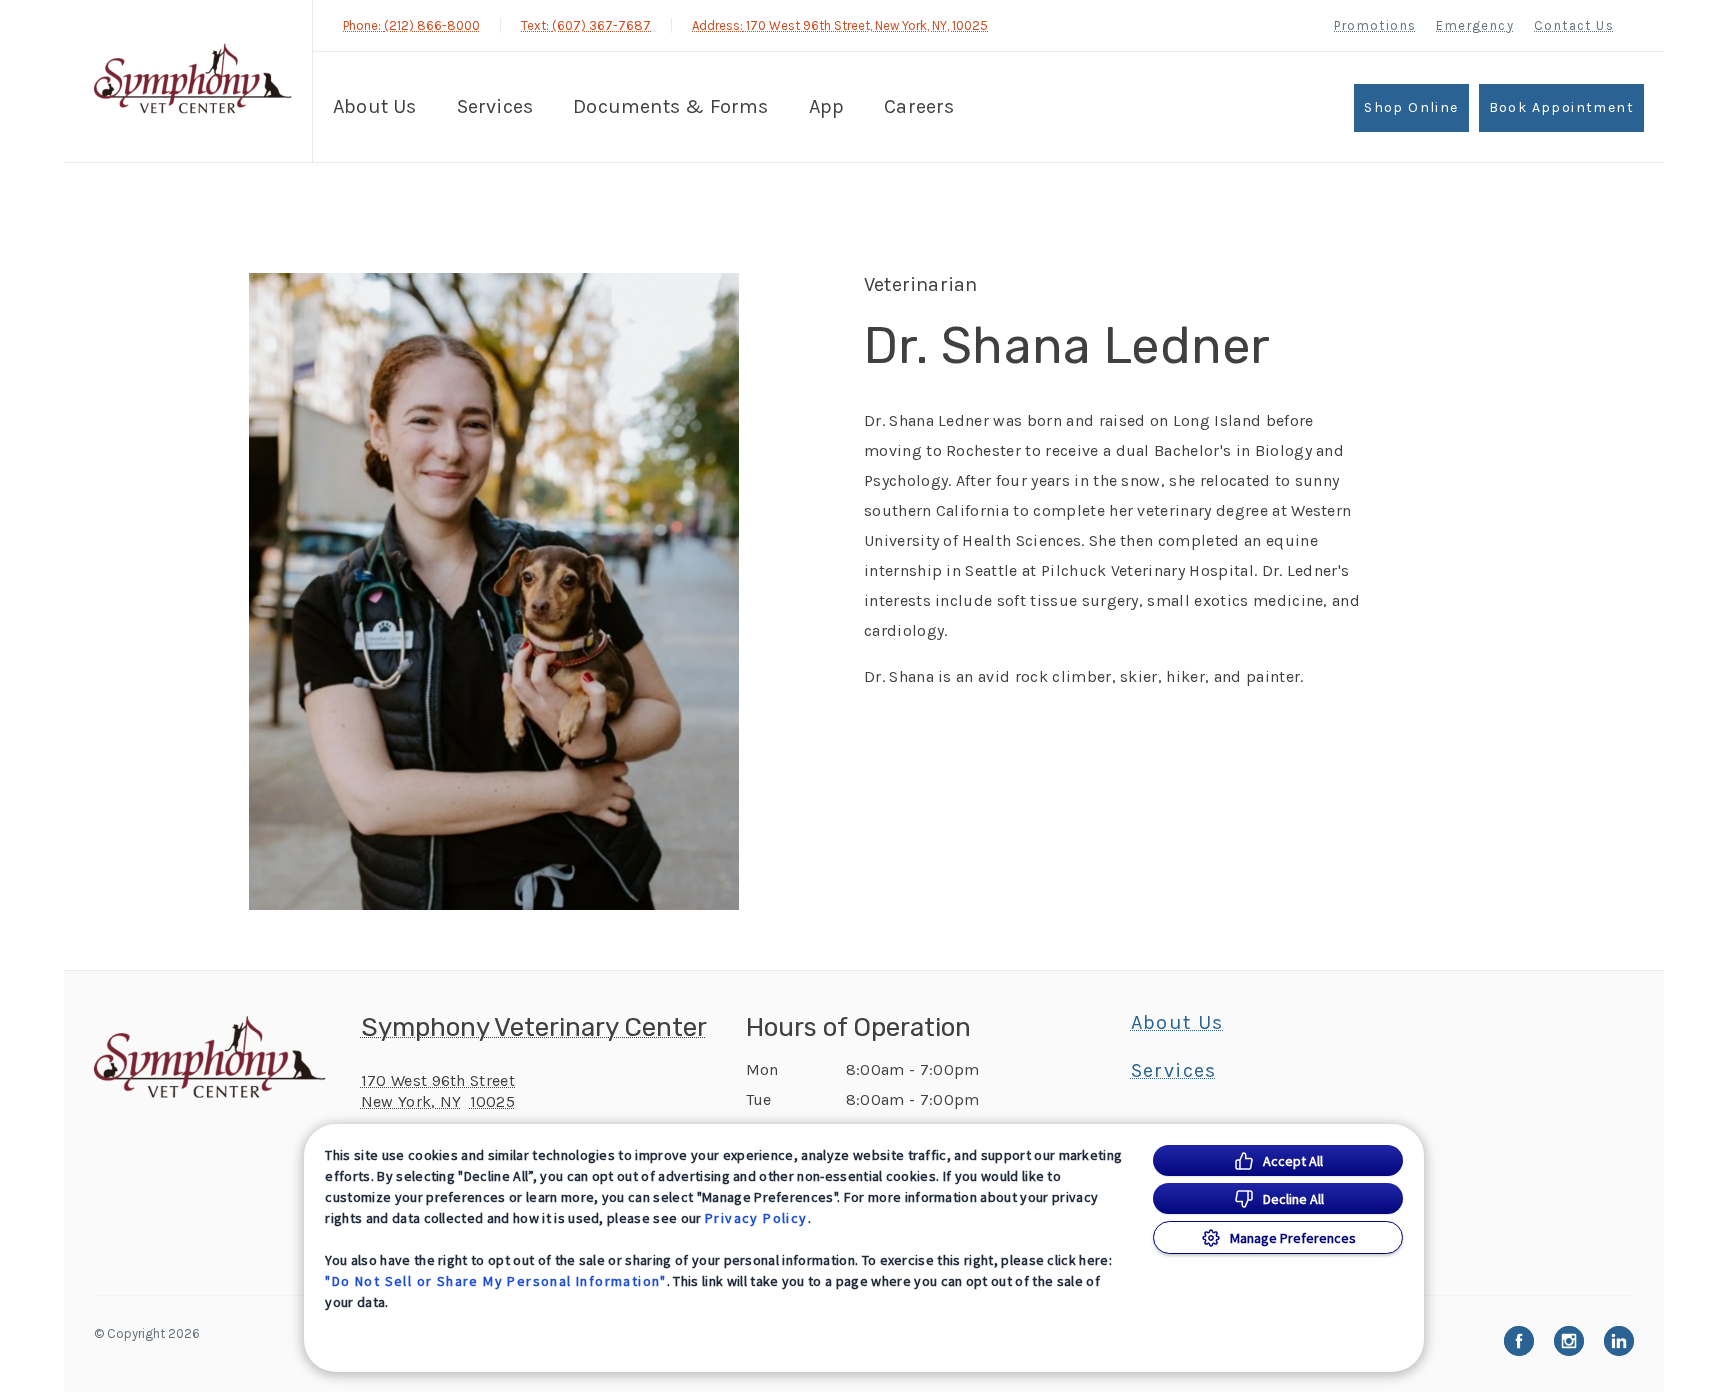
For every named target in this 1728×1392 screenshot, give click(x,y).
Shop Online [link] (1411, 107)
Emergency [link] (1475, 25)
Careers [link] (919, 106)
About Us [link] (1177, 1023)
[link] (193, 78)
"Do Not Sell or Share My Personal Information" (495, 1281)
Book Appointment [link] (1561, 107)
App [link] (827, 106)
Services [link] (495, 106)
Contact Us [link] (1574, 25)
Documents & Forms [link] (670, 106)
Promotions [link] (1375, 25)
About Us (375, 106)
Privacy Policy (756, 1218)
